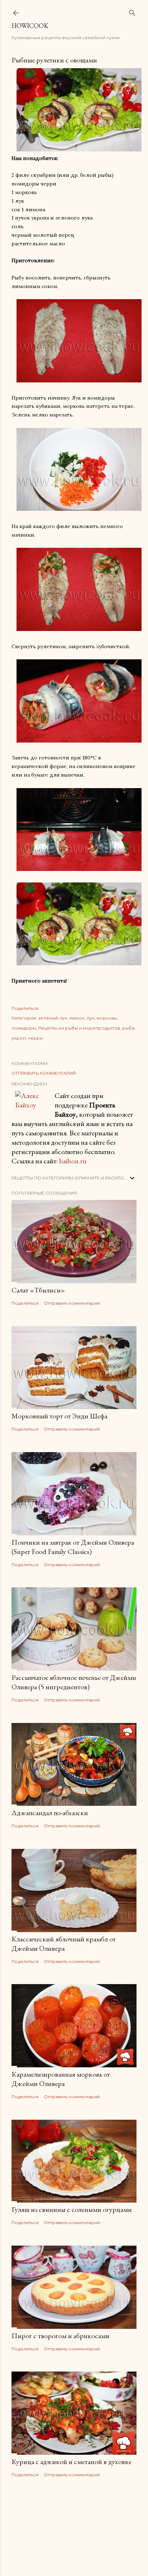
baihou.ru (73, 1161)
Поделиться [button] (25, 1008)
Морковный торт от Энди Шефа (59, 1416)
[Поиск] (132, 11)
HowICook (30, 26)
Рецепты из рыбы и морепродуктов (79, 1028)
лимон (77, 1018)
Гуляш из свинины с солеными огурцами (72, 2209)
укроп (19, 1038)
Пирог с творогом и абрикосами (61, 2336)
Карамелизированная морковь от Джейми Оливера (61, 2079)
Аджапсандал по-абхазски (50, 1813)
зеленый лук (53, 1018)
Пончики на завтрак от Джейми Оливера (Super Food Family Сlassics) (73, 1547)
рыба (128, 1028)
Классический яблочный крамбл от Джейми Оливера (64, 1944)
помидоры (24, 1028)
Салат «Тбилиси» (38, 1290)
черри (35, 1038)
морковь (107, 1018)
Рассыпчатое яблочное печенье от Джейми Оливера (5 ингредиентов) (74, 1682)
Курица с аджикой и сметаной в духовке (71, 2462)
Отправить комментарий (44, 1073)
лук (91, 1018)
